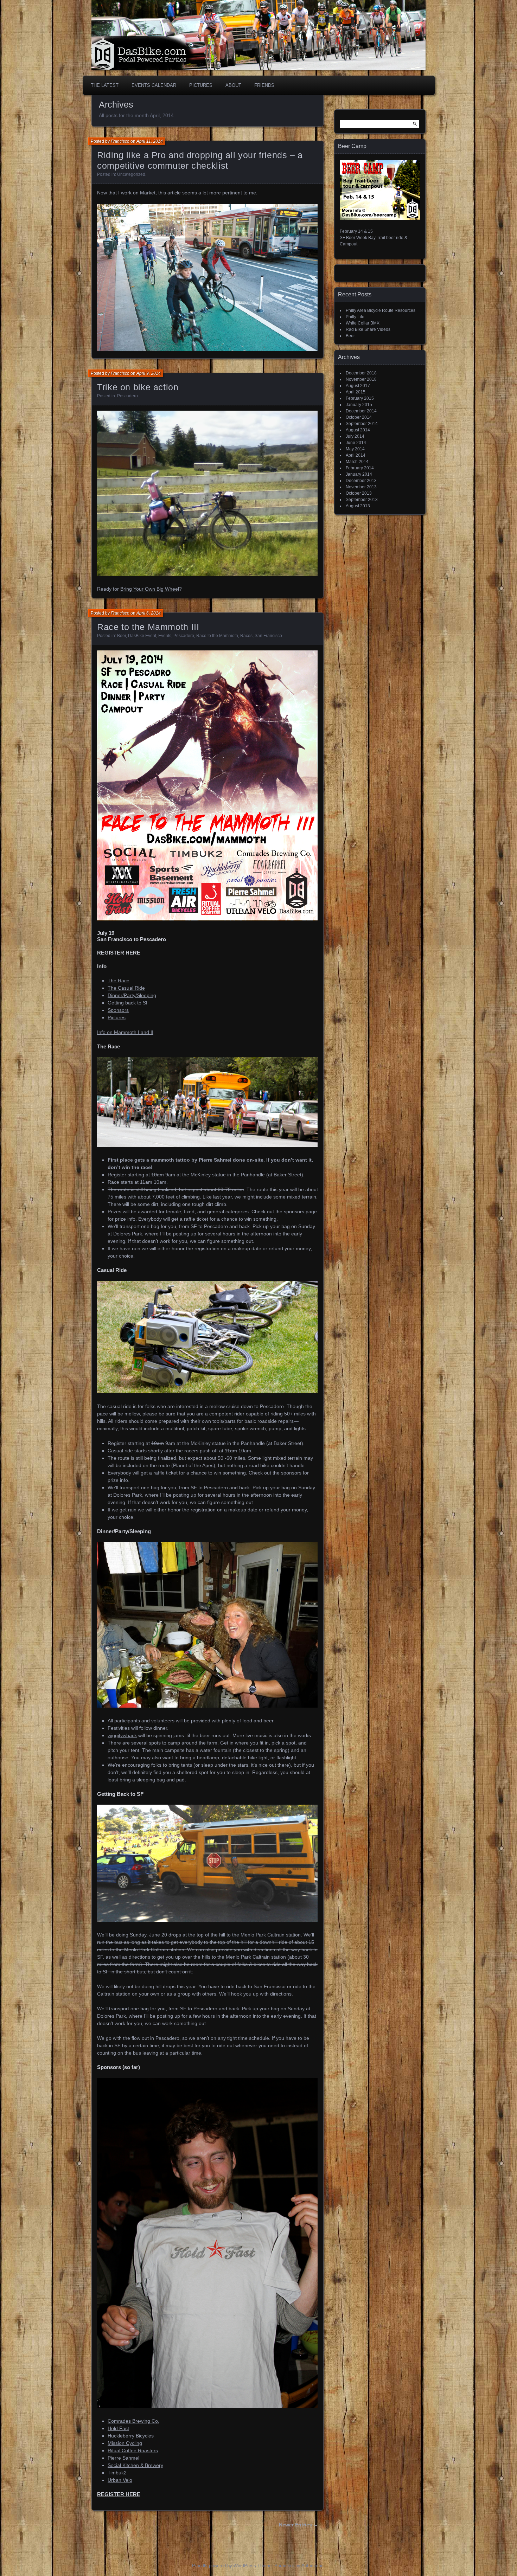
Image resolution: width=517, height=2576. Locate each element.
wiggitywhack (122, 1735)
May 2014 (355, 449)
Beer (122, 636)
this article (170, 193)
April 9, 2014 (149, 373)
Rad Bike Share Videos (368, 329)
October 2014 (359, 417)
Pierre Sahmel (215, 1160)
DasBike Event (142, 636)
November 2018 (361, 379)
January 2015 (359, 405)
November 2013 (361, 487)
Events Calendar (154, 85)
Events (165, 636)
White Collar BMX (363, 323)
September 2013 (362, 500)
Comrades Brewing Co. (133, 2421)
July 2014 (355, 436)
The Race (119, 981)
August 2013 (358, 506)
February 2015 (360, 398)
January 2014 (359, 474)
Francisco (120, 141)
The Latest (105, 85)
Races (246, 636)
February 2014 (360, 468)
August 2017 (358, 386)
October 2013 (359, 493)
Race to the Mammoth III (148, 627)
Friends (264, 85)
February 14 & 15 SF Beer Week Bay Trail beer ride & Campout (374, 238)
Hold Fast (118, 2428)
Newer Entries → (299, 2525)
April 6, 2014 (149, 613)
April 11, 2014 (150, 141)
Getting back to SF (128, 1003)
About (233, 85)
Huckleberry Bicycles (131, 2436)
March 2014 (357, 462)
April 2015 (356, 392)
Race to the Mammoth (217, 636)
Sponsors (118, 1010)
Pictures (201, 85)
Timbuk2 (117, 2473)
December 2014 (361, 411)
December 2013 (361, 481)
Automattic (312, 2566)
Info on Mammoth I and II (125, 1032)
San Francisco (268, 636)
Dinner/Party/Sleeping (132, 995)
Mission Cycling (125, 2443)
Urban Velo (120, 2480)
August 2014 (358, 430)
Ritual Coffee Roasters (133, 2450)
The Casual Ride (126, 988)
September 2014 (362, 424)
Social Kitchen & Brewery (135, 2465)
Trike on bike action (138, 387)
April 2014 (356, 455)
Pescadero (127, 396)
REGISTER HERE (119, 953)
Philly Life (355, 317)
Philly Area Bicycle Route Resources (381, 310)
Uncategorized (131, 174)
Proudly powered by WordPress (224, 2566)
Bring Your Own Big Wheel (150, 589)
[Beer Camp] (380, 219)
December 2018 (361, 373)
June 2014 (356, 443)
